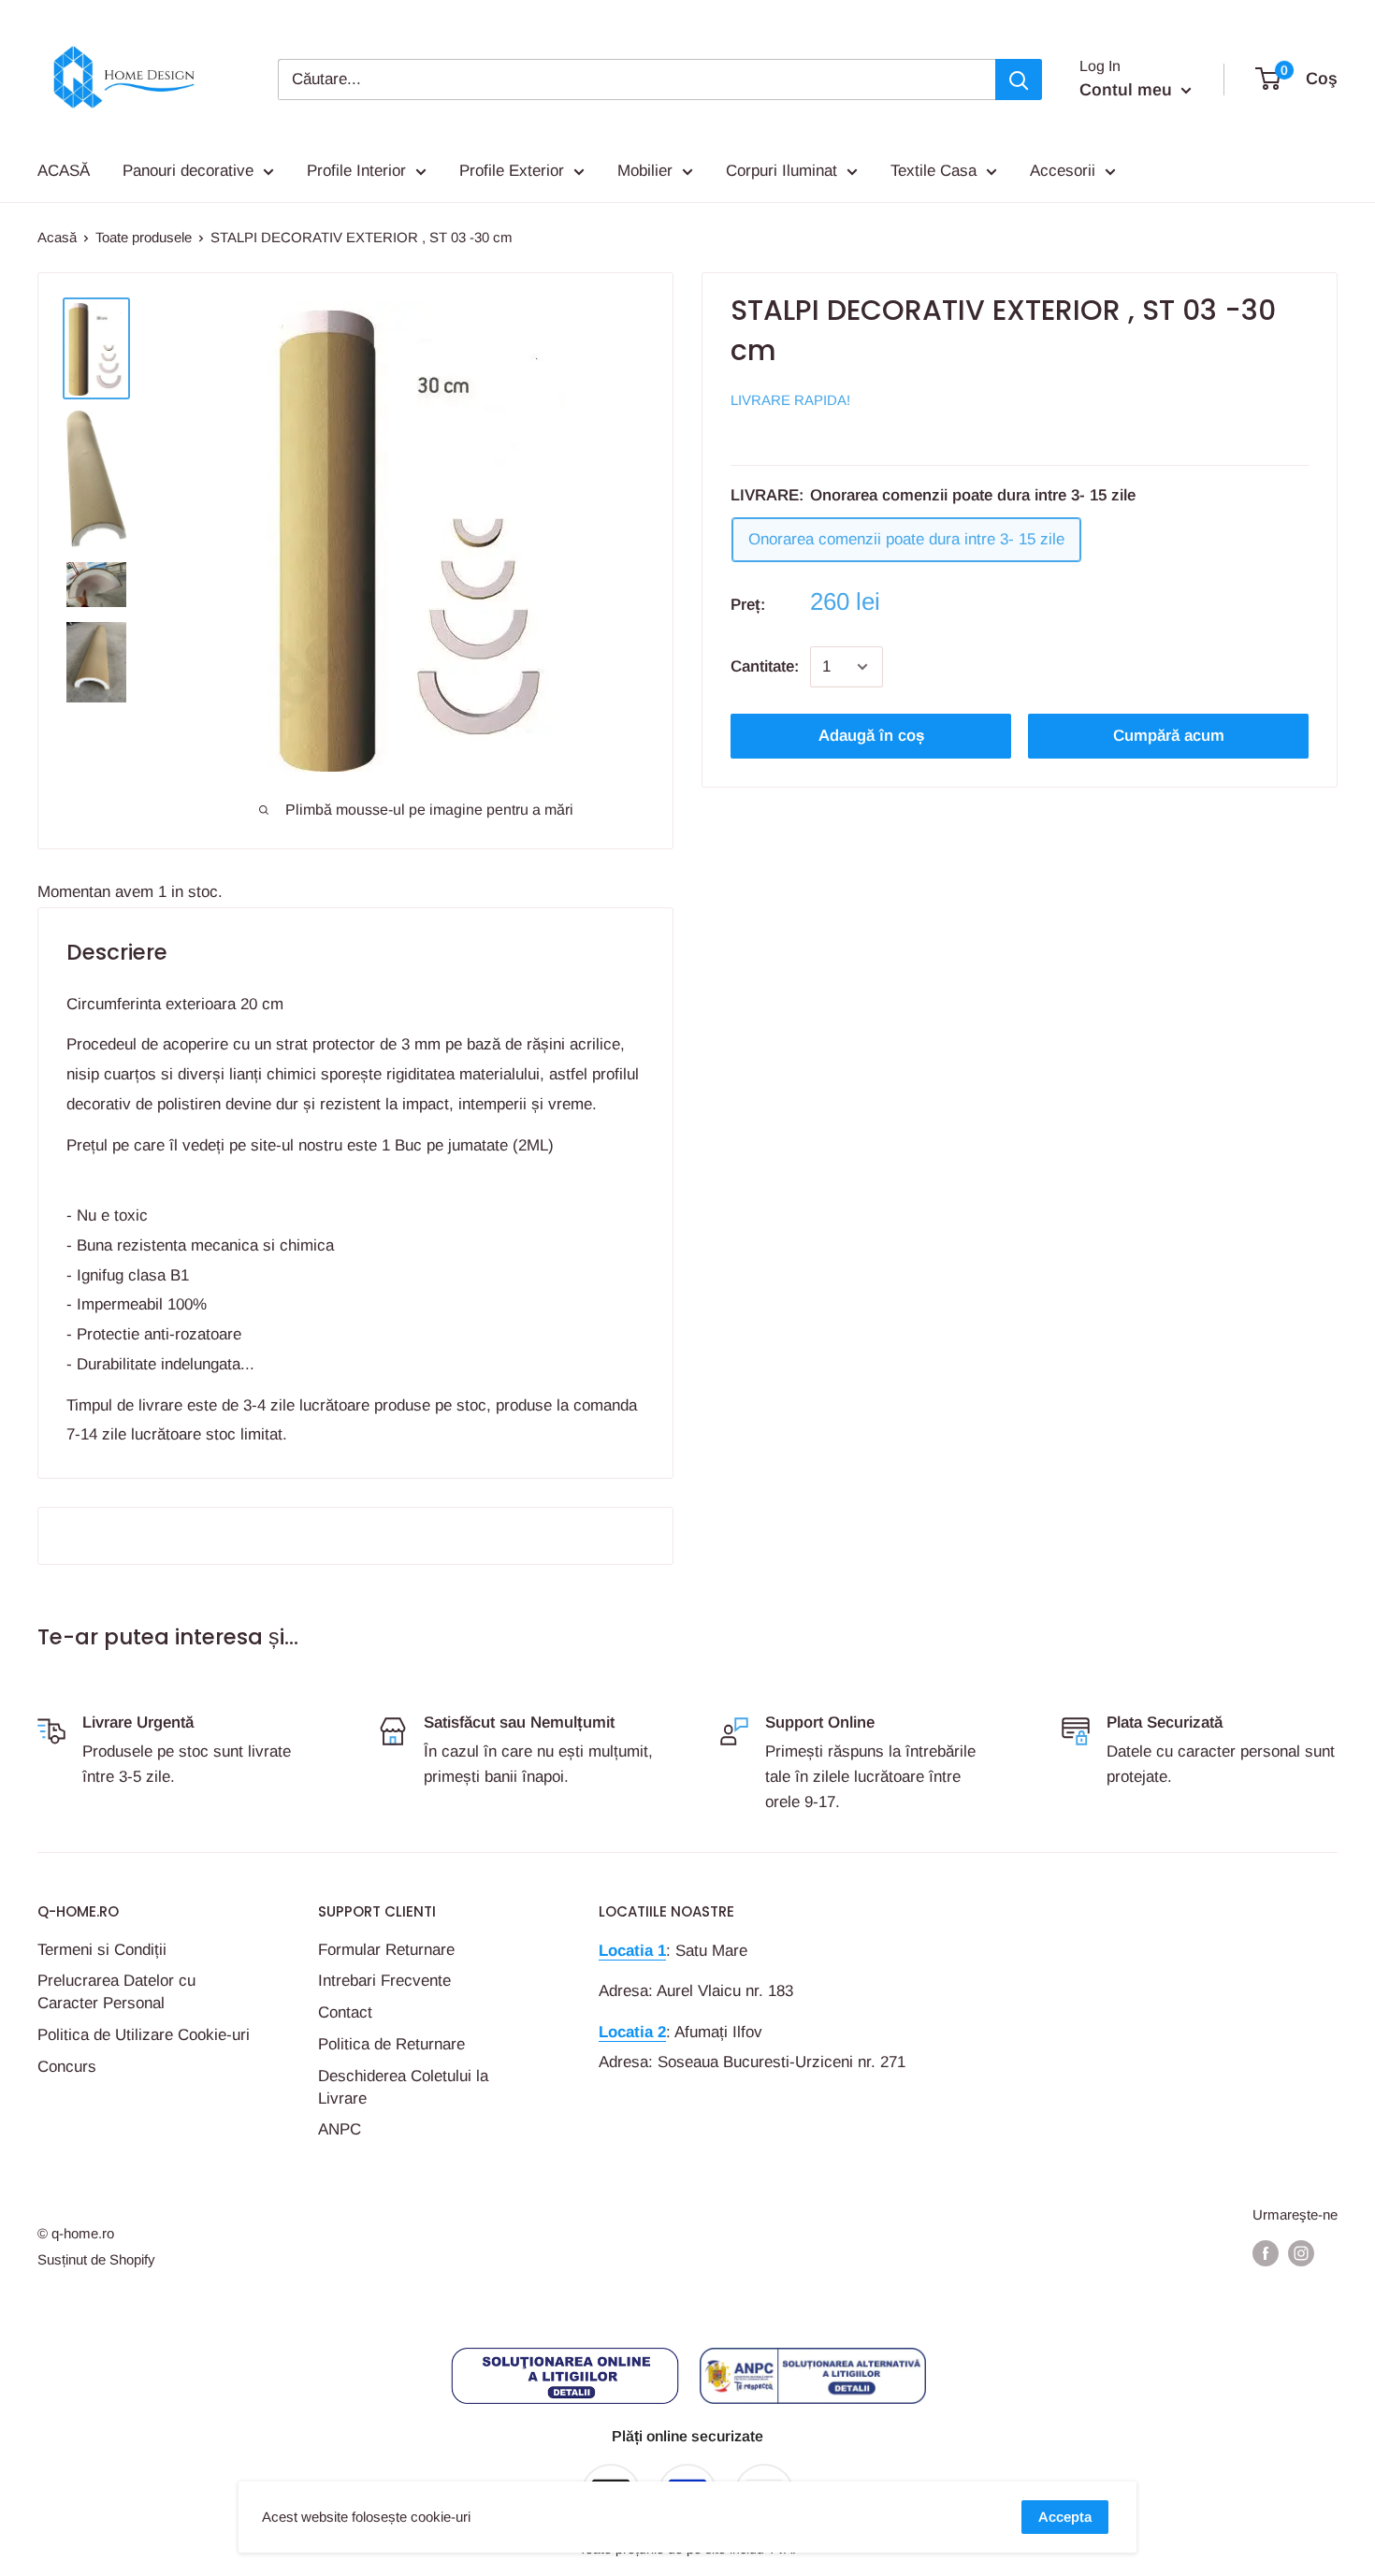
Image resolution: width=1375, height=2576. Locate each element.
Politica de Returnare (391, 2044)
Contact (345, 2012)
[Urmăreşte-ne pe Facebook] (1266, 2253)
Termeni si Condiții (102, 1950)
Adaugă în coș (871, 736)
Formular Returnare (386, 1950)
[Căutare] (1019, 80)
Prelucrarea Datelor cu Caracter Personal (116, 1992)
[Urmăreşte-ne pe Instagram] (1301, 2253)
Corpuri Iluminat (782, 171)
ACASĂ (64, 171)
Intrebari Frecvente (384, 1981)
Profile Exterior (512, 171)
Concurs (67, 2067)
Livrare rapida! (790, 400)
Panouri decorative (188, 171)
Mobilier (645, 171)
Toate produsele (144, 237)
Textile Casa (934, 171)
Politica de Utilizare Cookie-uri (144, 2035)
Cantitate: (765, 666)
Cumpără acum (1169, 736)
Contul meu (1128, 90)
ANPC (340, 2129)
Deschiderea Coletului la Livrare (403, 2087)
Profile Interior (356, 171)
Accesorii (1063, 171)
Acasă (57, 237)
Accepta (1065, 2517)
